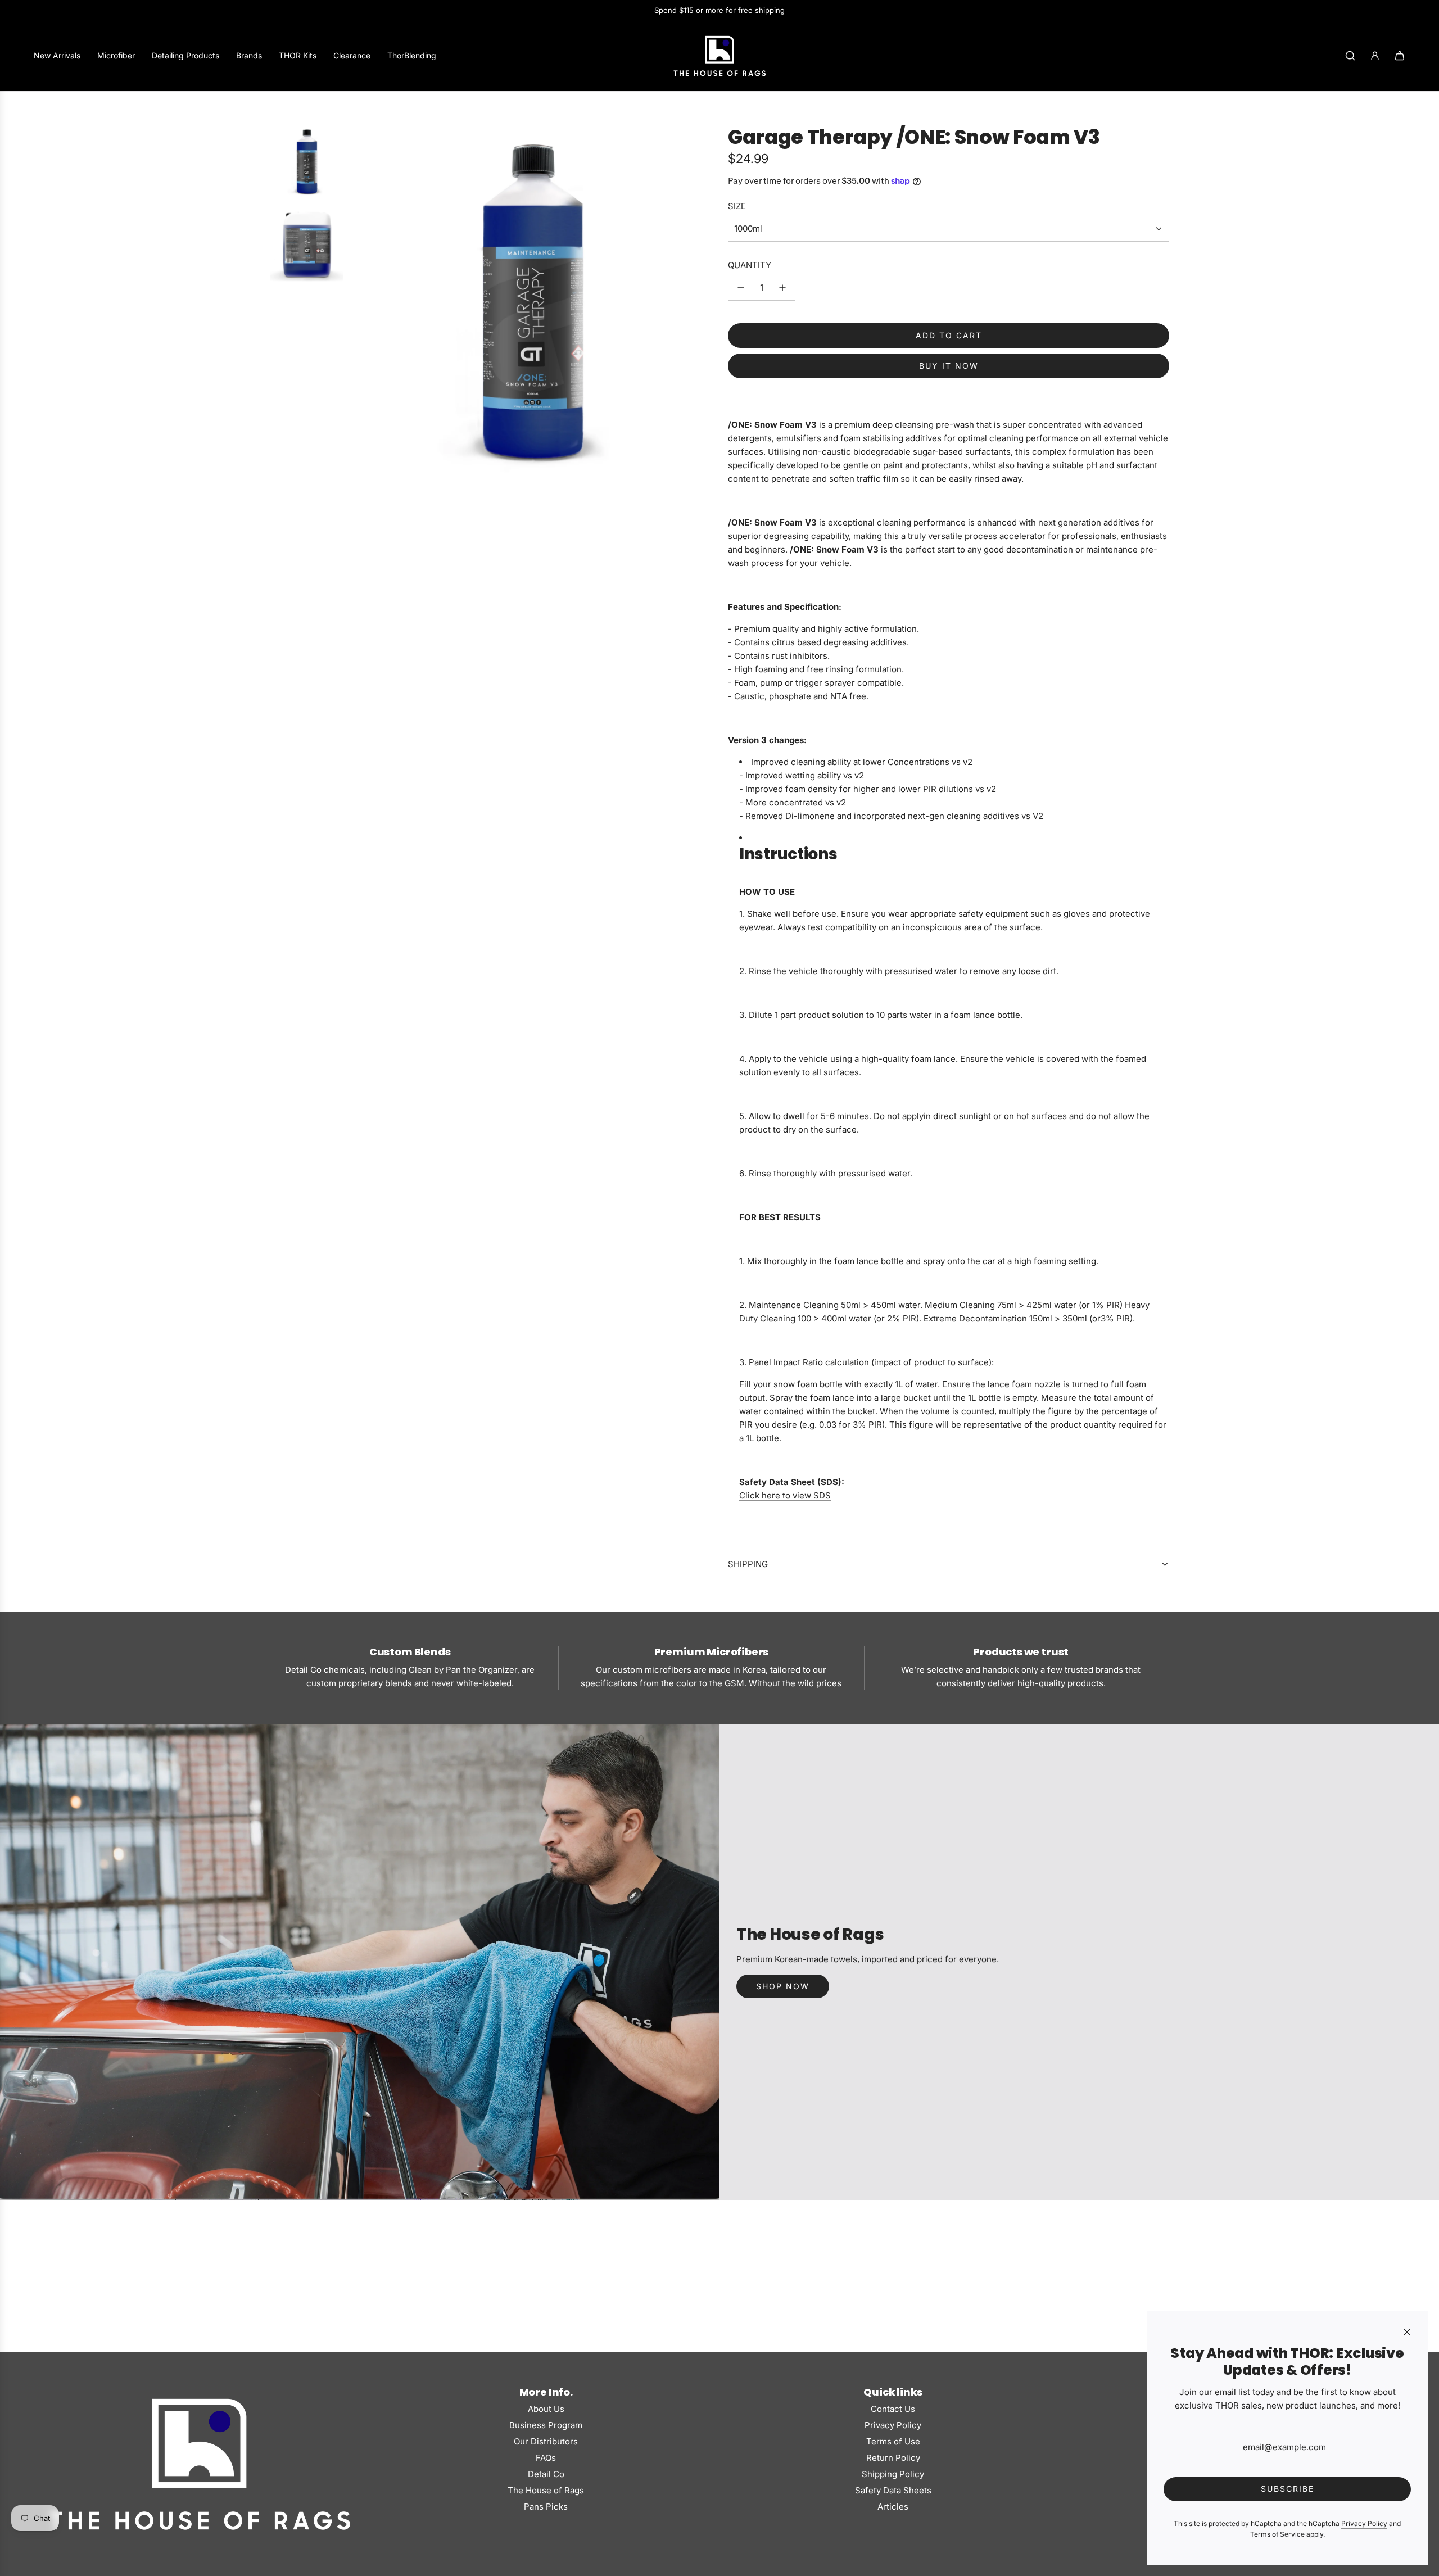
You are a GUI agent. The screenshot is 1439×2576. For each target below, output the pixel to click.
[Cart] (1400, 56)
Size (737, 206)
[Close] (1407, 2332)
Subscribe (1288, 2489)
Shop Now (783, 1986)
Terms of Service (1277, 2534)
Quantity (750, 265)
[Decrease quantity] (741, 288)
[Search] (1350, 56)
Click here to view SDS (785, 1495)
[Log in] (1375, 56)
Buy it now (949, 366)
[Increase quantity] (782, 288)
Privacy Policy (1364, 2523)
